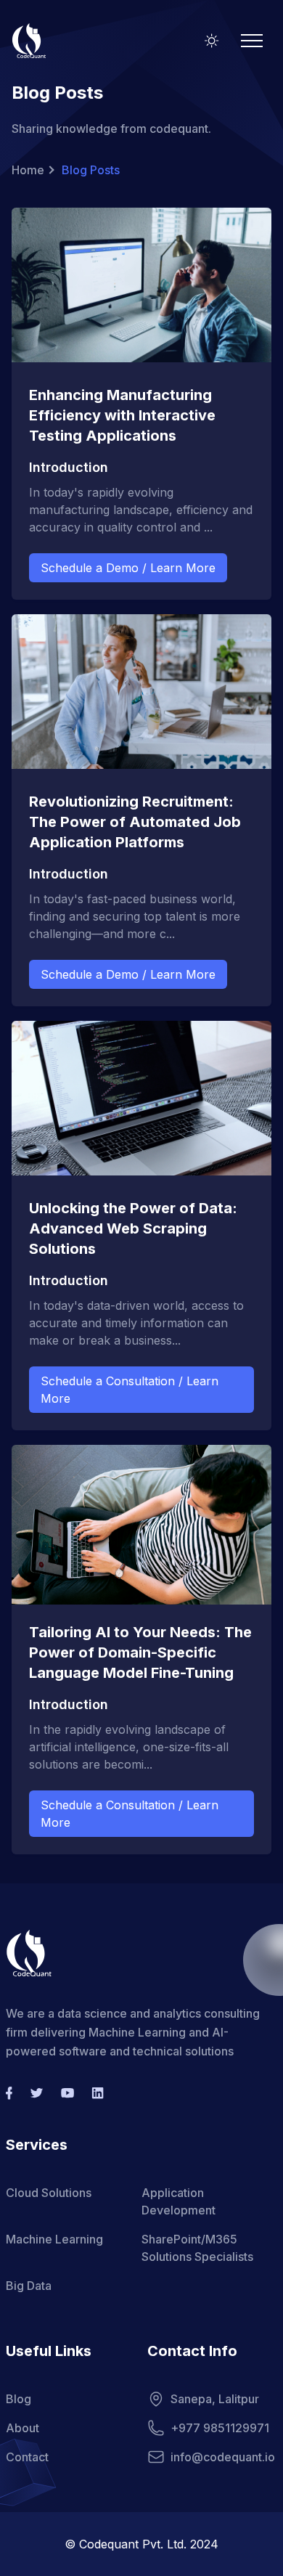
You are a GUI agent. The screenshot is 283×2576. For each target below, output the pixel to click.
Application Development (179, 2201)
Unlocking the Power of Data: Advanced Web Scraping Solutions (133, 1228)
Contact (27, 2457)
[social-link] (9, 2093)
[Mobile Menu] (252, 41)
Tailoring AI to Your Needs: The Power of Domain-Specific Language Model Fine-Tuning (140, 1652)
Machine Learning (54, 2239)
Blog (19, 2399)
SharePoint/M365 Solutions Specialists (197, 2248)
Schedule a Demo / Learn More (128, 568)
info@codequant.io (223, 2457)
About (22, 2428)
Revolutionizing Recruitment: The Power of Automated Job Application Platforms (135, 822)
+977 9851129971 (220, 2428)
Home (28, 170)
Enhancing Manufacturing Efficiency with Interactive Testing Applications (122, 415)
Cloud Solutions (49, 2193)
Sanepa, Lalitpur (215, 2399)
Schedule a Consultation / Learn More (130, 1390)
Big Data (29, 2286)
